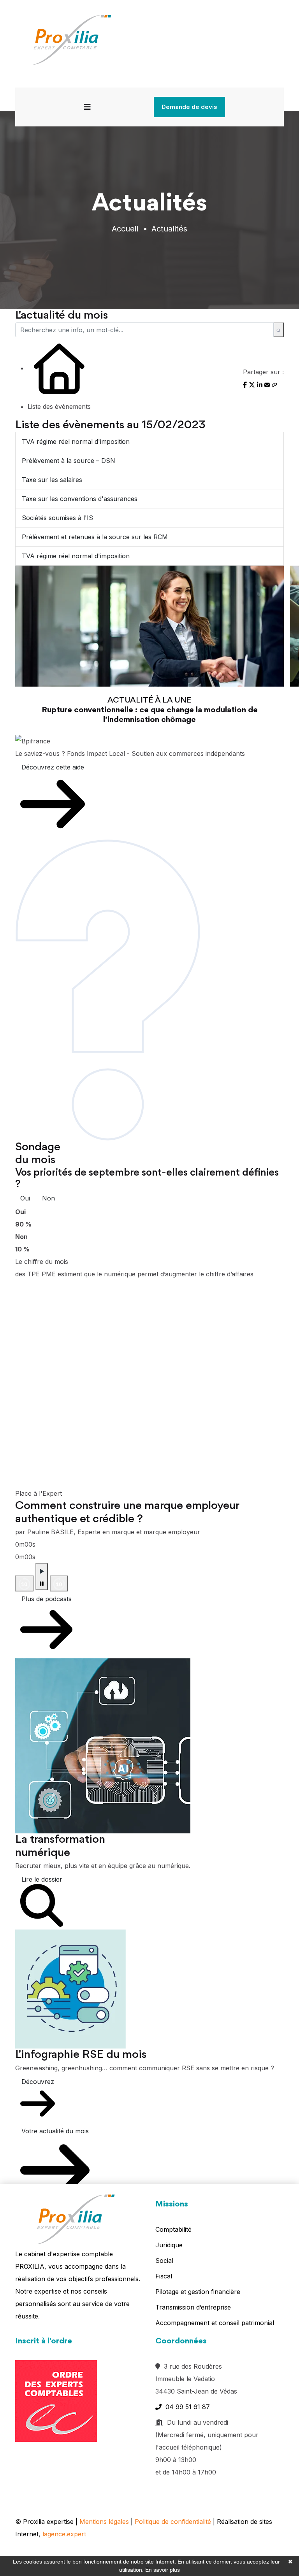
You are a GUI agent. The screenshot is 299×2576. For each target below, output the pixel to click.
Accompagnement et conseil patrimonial (215, 2323)
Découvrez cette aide (53, 767)
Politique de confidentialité (173, 2522)
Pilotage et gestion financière (198, 2292)
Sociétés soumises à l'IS (57, 518)
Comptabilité (173, 2229)
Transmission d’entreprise (193, 2307)
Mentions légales (104, 2522)
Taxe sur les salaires (52, 480)
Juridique (169, 2245)
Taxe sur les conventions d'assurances (80, 499)
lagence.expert (64, 2534)
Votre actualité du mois (55, 2131)
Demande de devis (189, 107)
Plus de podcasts (47, 1599)
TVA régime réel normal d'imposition (76, 442)
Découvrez (38, 2082)
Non (48, 1198)
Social (164, 2261)
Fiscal (164, 2276)
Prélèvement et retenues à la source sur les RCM (95, 537)
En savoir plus (163, 2570)
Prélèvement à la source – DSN (69, 461)
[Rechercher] (279, 330)
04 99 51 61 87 (186, 2407)
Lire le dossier (42, 1879)
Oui (25, 1198)
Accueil (125, 229)
